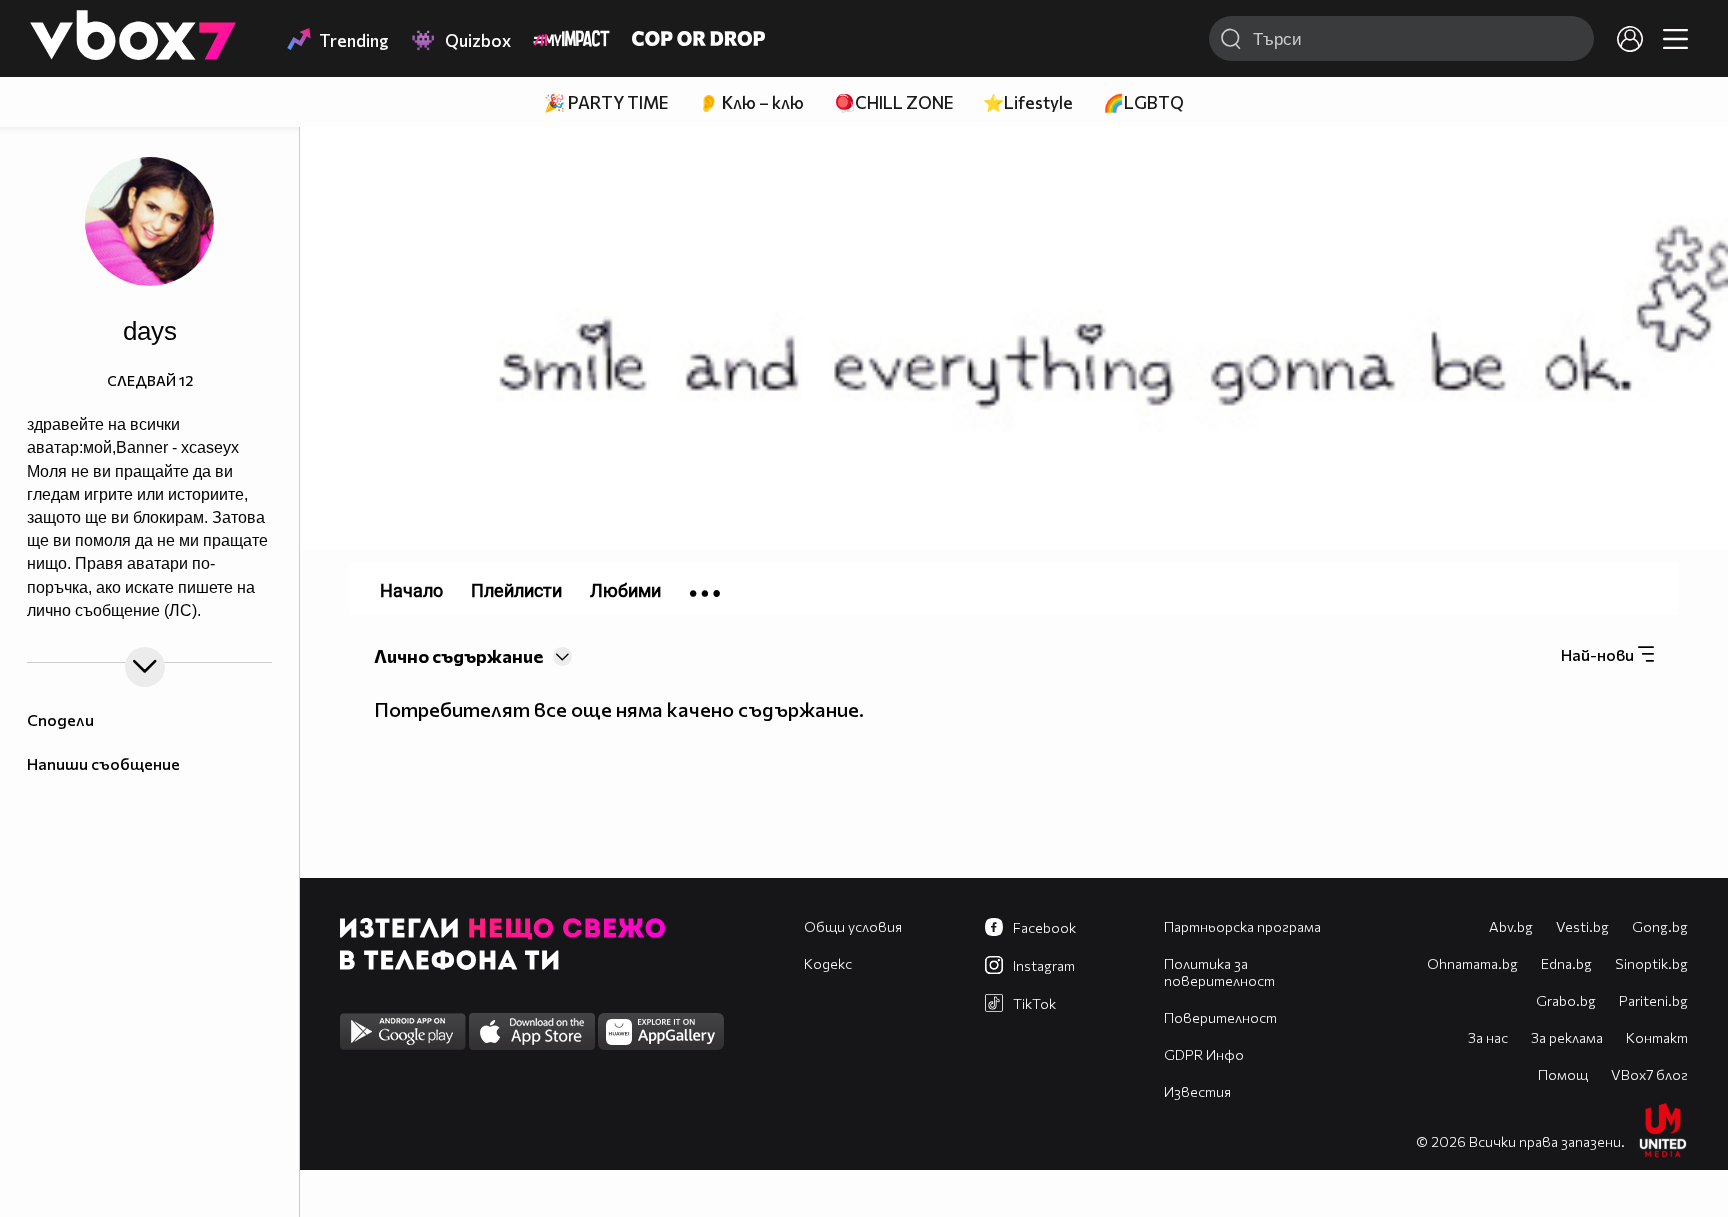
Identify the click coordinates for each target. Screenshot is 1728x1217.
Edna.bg (1566, 963)
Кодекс (828, 963)
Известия (1197, 1091)
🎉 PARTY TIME (606, 102)
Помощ (1563, 1074)
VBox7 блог (1649, 1074)
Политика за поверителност (1219, 972)
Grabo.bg (1566, 1000)
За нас (1488, 1037)
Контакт (1657, 1037)
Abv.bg (1511, 926)
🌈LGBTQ (1143, 102)
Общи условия (853, 926)
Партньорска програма (1242, 926)
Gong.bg (1660, 926)
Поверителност (1220, 1017)
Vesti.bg (1582, 926)
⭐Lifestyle (1028, 102)
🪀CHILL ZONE (893, 102)
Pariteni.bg (1653, 1000)
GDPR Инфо (1204, 1054)
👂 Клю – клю (751, 102)
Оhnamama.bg (1472, 963)
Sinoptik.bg (1651, 963)
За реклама (1567, 1037)
